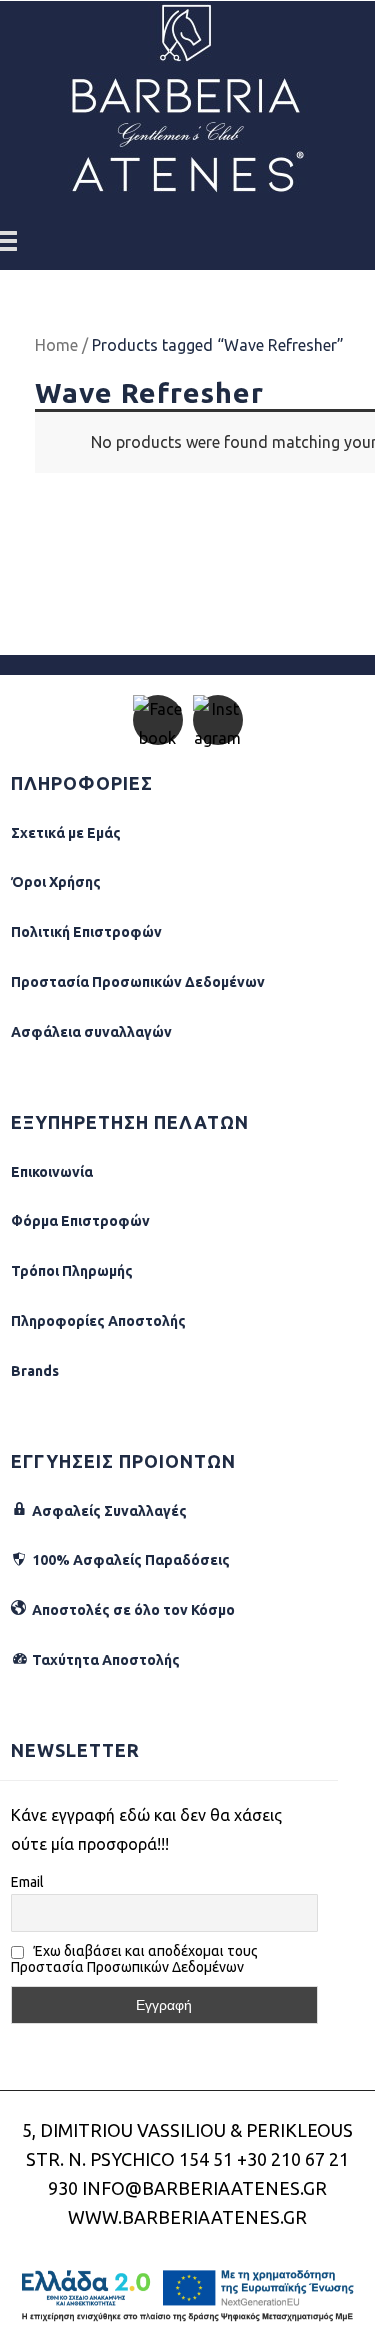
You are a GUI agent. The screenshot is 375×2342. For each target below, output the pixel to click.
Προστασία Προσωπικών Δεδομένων (138, 982)
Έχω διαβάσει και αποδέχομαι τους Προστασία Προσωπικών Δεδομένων (134, 1959)
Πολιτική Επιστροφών (86, 932)
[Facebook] (158, 720)
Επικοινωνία (52, 1172)
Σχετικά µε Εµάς (66, 833)
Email (27, 1882)
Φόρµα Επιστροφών (80, 1221)
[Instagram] (218, 720)
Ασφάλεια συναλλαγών (91, 1032)
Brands (35, 1371)
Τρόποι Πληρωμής (72, 1271)
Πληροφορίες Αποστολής (98, 1321)
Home (56, 345)
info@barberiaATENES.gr (204, 2188)
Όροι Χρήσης (56, 882)
